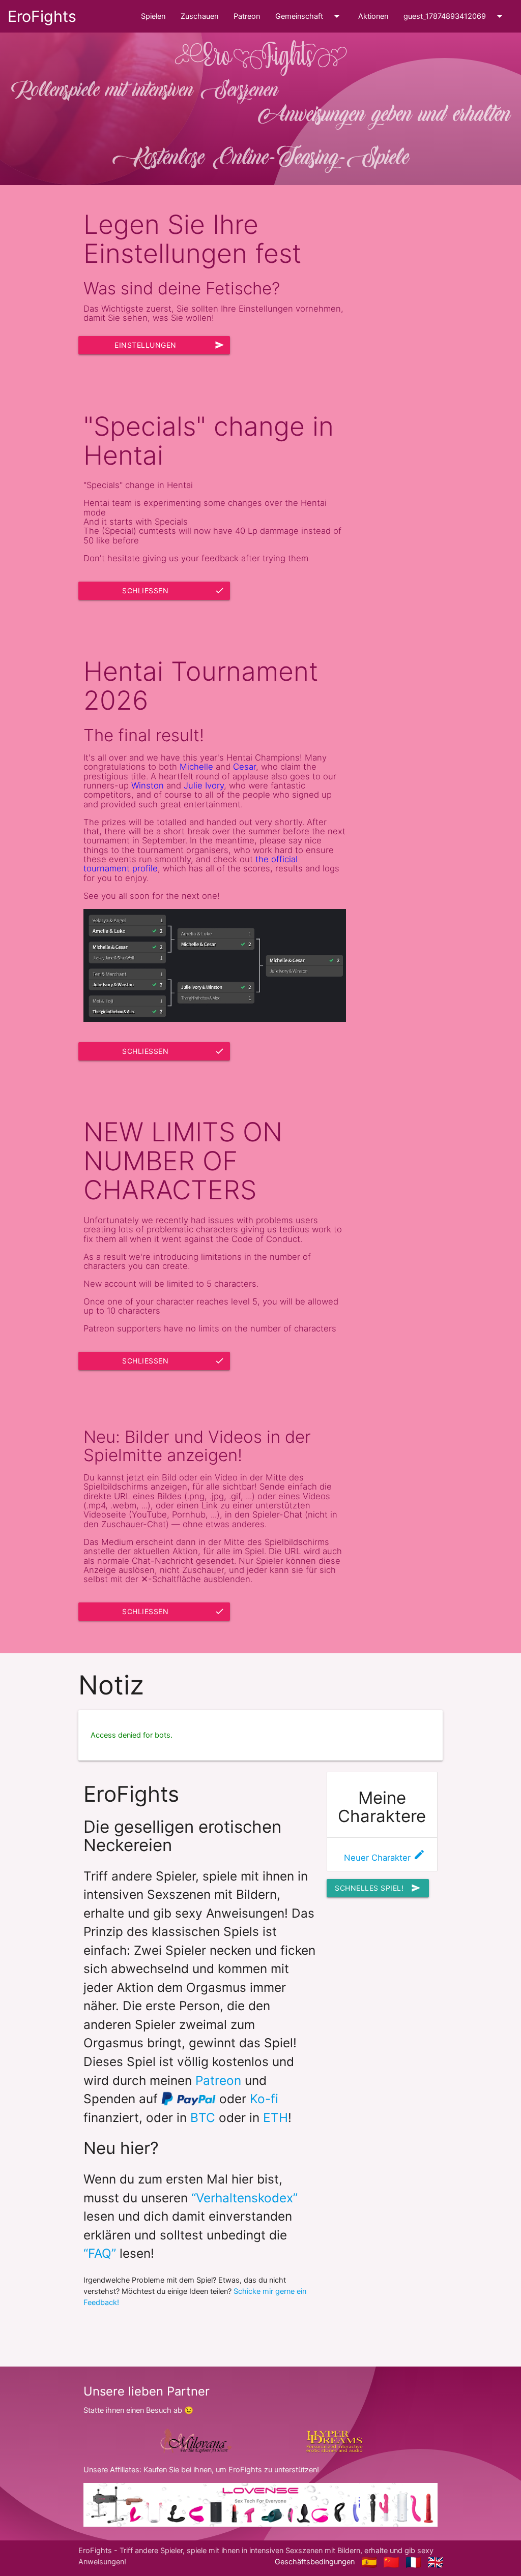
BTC (203, 2117)
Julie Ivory (204, 785)
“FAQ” (100, 2253)
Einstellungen (169, 345)
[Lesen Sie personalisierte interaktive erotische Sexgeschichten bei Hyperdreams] (335, 2441)
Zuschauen (199, 16)
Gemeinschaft (309, 16)
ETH (276, 2117)
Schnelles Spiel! (378, 1888)
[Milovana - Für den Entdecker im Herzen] (195, 2441)
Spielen (153, 16)
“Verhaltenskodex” (244, 2198)
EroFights (42, 16)
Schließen (173, 590)
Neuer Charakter (385, 1858)
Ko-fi (264, 2099)
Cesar (244, 767)
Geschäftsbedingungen (315, 2562)
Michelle (196, 767)
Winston (148, 785)
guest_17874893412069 (455, 16)
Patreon (247, 16)
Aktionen (373, 16)
